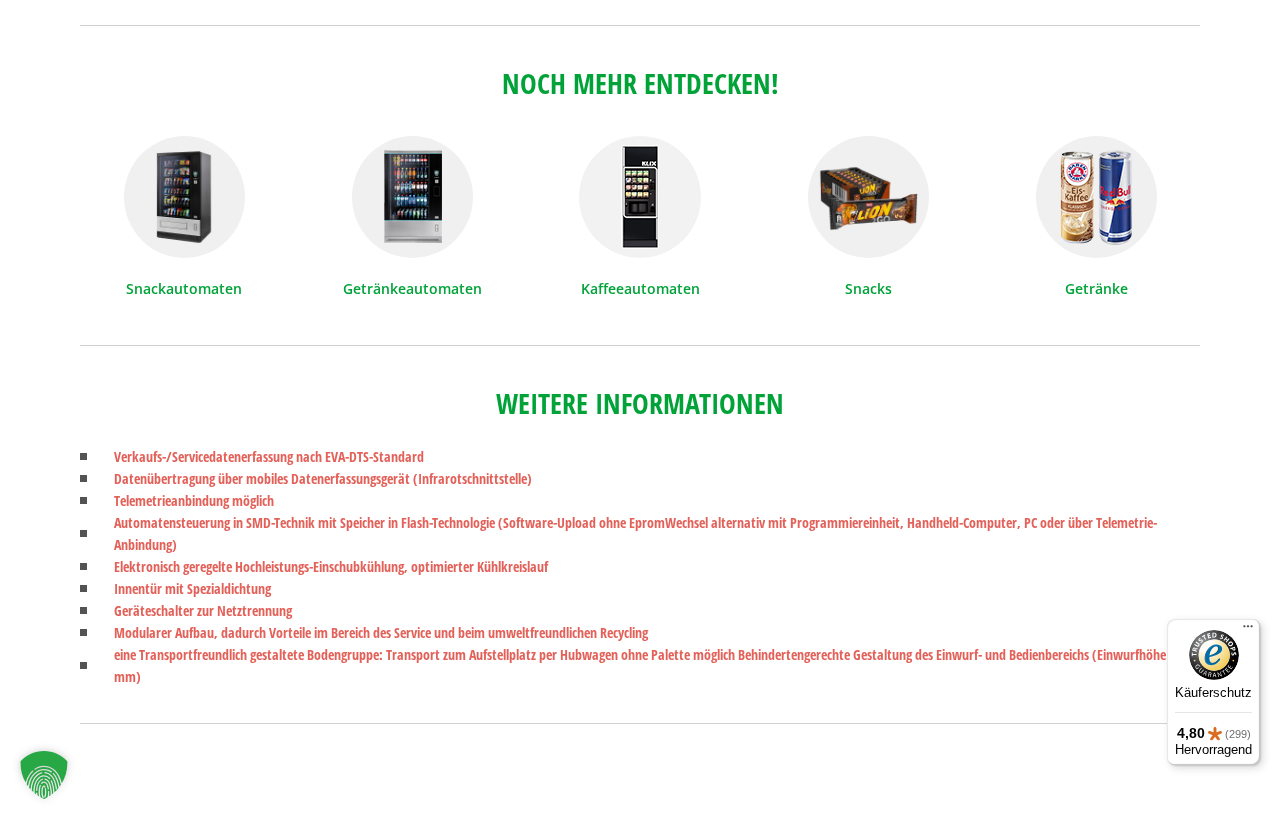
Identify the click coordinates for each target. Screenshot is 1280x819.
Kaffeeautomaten (640, 288)
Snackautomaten (184, 288)
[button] (44, 775)
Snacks (868, 288)
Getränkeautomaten (412, 288)
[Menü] (1248, 631)
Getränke (1096, 288)
